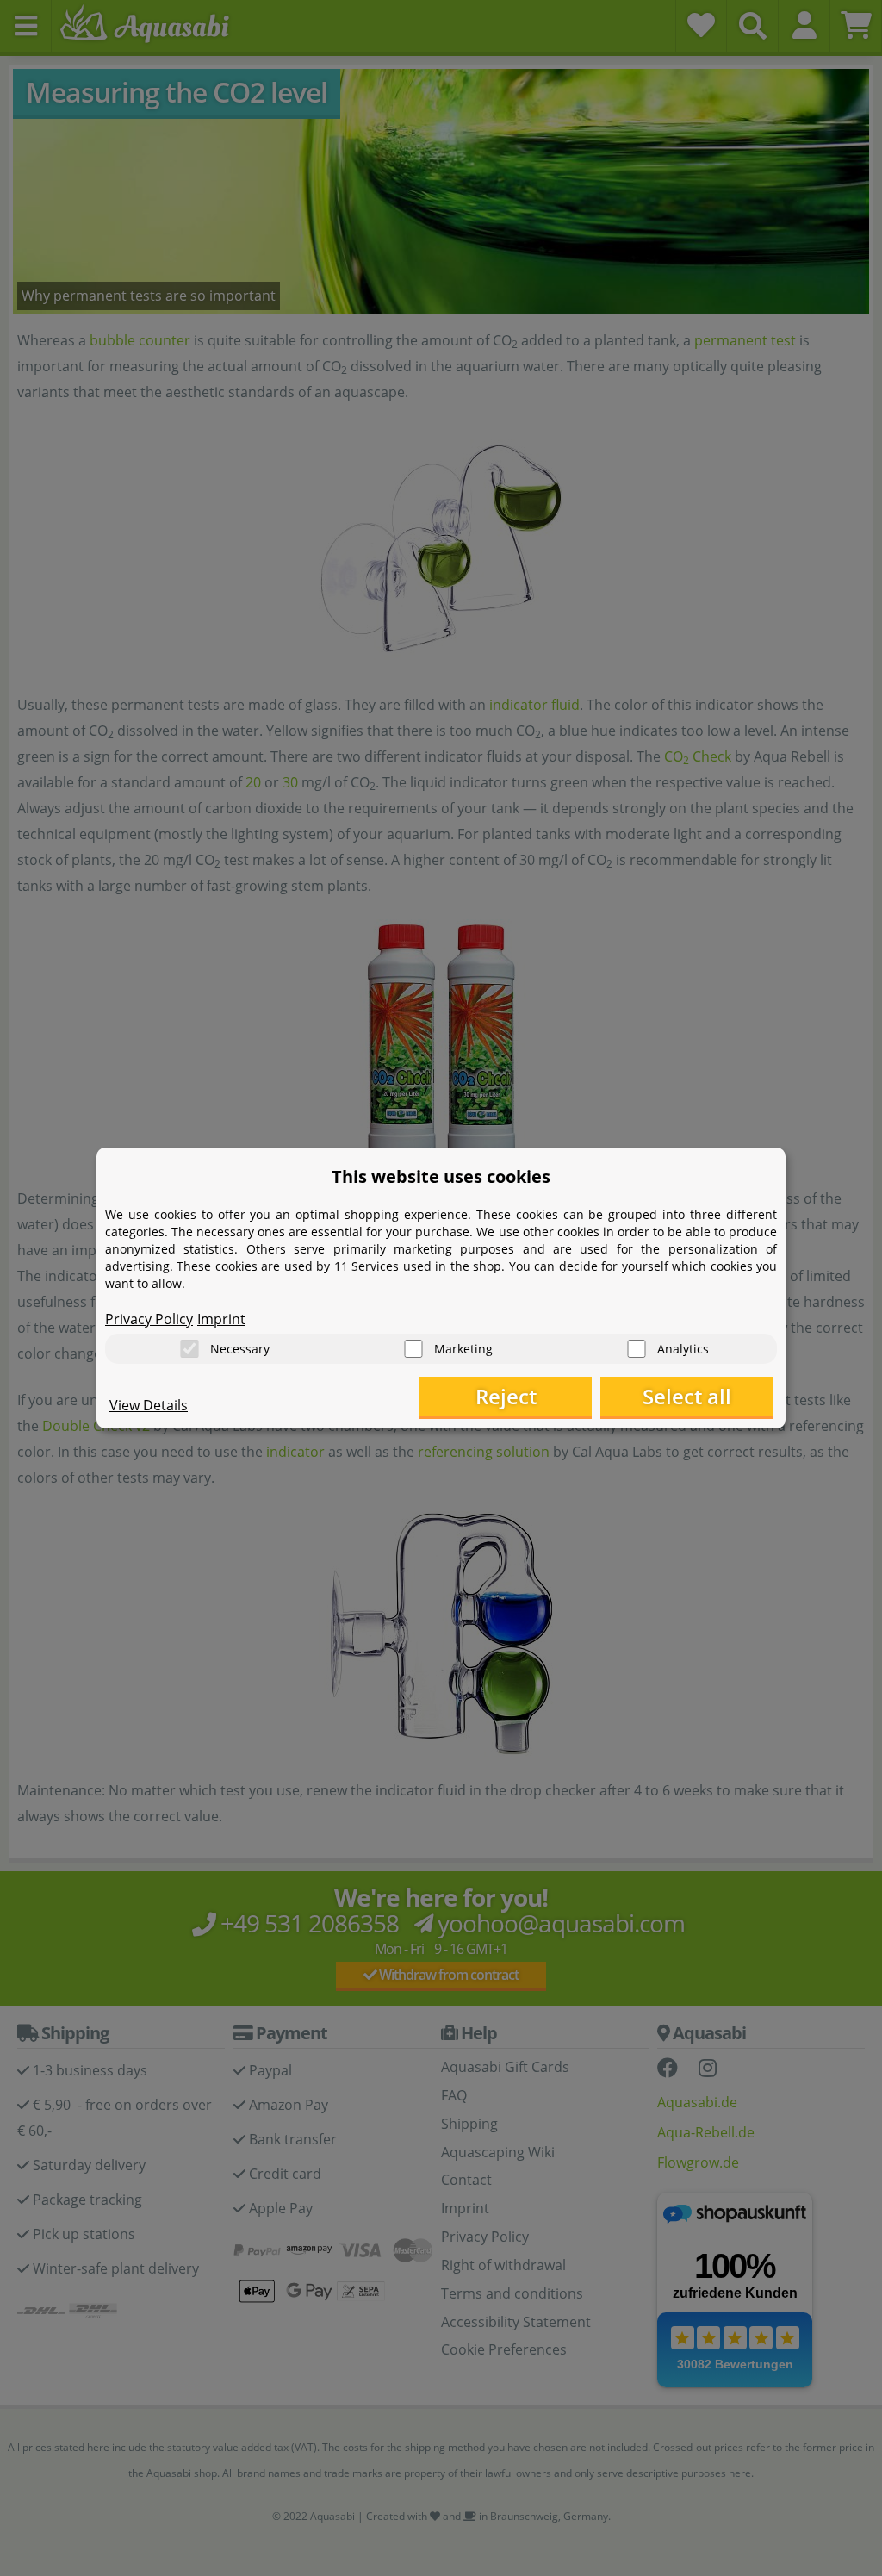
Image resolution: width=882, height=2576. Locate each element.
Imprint (221, 1319)
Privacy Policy (149, 1319)
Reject (506, 1396)
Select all (687, 1396)
